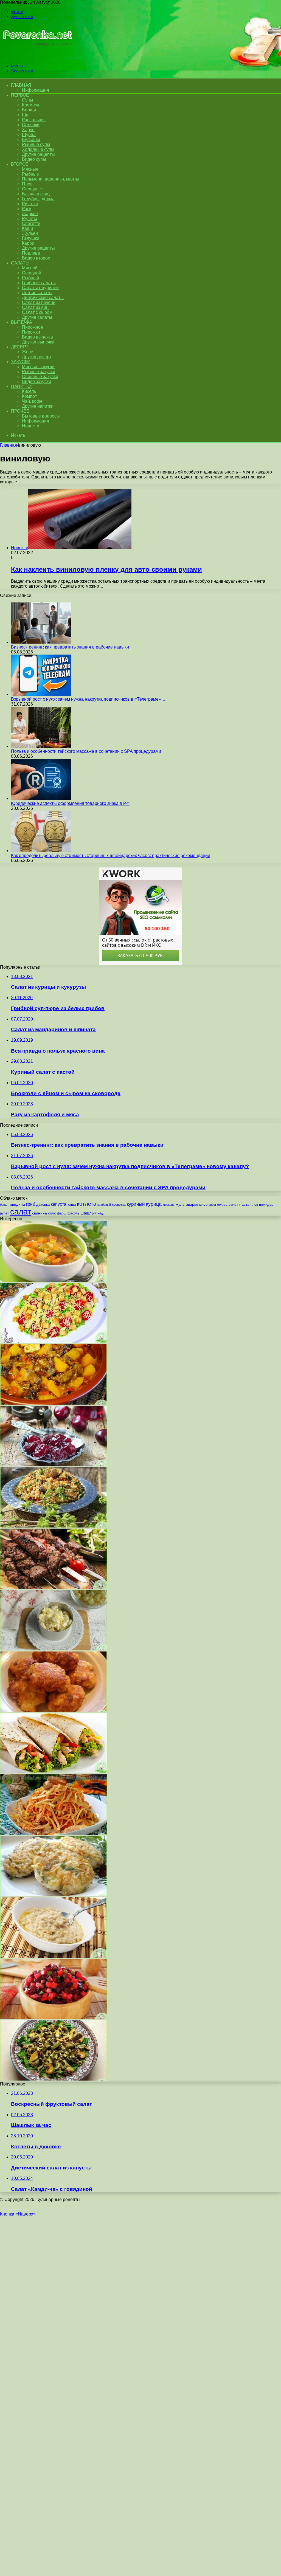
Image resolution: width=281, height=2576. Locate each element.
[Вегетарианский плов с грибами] (54, 1526)
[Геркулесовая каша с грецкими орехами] (54, 1956)
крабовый (104, 1205)
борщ (4, 1205)
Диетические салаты (43, 298)
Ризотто (30, 204)
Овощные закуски (40, 377)
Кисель (29, 391)
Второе (20, 164)
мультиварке (187, 1204)
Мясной (30, 268)
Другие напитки (38, 406)
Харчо (28, 130)
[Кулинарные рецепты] (36, 57)
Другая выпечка (38, 342)
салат (21, 1212)
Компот (29, 396)
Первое (20, 95)
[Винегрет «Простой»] (54, 2018)
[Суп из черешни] (54, 1465)
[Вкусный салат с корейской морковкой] (54, 1833)
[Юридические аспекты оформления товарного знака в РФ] (41, 798)
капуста (59, 1204)
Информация (36, 90)
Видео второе (36, 258)
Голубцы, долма (38, 199)
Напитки (21, 386)
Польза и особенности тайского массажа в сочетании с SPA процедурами (86, 751)
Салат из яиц (35, 307)
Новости (31, 426)
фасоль (73, 1213)
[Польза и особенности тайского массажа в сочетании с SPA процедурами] (41, 746)
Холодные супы (38, 149)
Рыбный (30, 278)
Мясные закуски (38, 367)
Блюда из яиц (36, 194)
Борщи (29, 110)
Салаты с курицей (40, 288)
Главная (9, 445)
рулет (5, 1213)
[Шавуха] (54, 1772)
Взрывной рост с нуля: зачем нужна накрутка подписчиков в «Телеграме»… (88, 699)
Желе (28, 352)
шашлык (88, 1213)
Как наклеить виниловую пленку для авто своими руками (106, 569)
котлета (87, 1204)
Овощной (32, 273)
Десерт (20, 347)
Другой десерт (37, 357)
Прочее (20, 411)
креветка (119, 1204)
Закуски (21, 362)
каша (72, 1204)
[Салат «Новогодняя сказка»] (54, 1649)
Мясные (30, 169)
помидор (266, 1204)
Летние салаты (37, 293)
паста (244, 1204)
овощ (212, 1205)
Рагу (26, 209)
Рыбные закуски (39, 372)
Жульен (30, 233)
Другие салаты (37, 317)
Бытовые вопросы (41, 416)
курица (154, 1204)
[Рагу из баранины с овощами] (54, 1403)
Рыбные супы (36, 144)
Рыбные (30, 174)
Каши (27, 228)
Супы (28, 100)
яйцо (101, 1213)
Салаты (20, 263)
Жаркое (30, 214)
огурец (222, 1205)
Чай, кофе (32, 401)
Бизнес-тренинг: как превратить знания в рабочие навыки (70, 647)
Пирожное (33, 327)
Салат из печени (39, 302)
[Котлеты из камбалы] (54, 1710)
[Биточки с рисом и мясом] (54, 1895)
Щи (25, 115)
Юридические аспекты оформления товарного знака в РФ (70, 803)
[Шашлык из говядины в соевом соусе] (54, 1587)
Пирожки (31, 332)
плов (254, 1205)
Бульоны (31, 139)
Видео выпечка (37, 337)
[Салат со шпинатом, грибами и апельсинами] (54, 2079)
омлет (233, 1205)
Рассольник (34, 120)
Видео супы (34, 159)
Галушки (31, 238)
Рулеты (29, 219)
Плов (27, 184)
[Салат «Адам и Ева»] (54, 1342)
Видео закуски (36, 381)
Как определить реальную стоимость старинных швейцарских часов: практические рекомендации (111, 856)
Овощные (32, 189)
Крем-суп (31, 105)
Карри (28, 243)
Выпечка (22, 322)
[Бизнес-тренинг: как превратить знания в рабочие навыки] (41, 642)
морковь (169, 1205)
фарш (62, 1213)
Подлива (31, 253)
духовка (43, 1204)
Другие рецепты (38, 154)
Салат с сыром (37, 312)
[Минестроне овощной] (54, 1280)
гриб (31, 1204)
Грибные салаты (39, 283)
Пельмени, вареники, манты (51, 179)
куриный (136, 1204)
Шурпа (29, 135)
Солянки (31, 125)
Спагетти (31, 223)
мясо (203, 1204)
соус (52, 1213)
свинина (40, 1213)
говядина (17, 1204)
